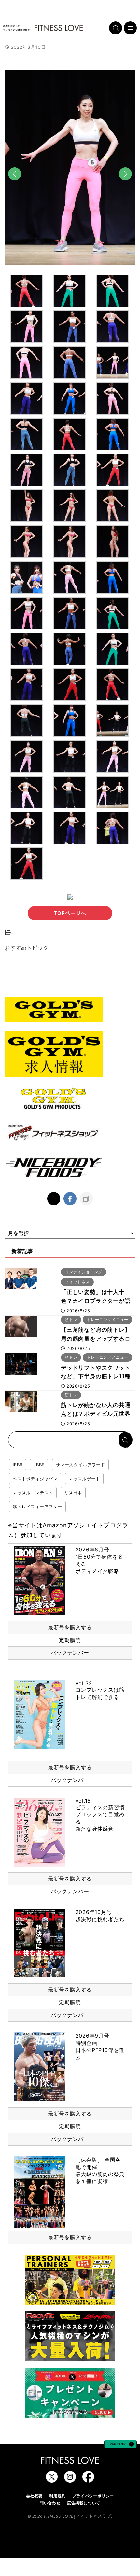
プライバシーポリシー (93, 2496)
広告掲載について (84, 2503)
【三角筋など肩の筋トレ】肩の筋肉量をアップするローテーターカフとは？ (96, 1339)
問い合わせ (50, 2503)
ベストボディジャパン (35, 1479)
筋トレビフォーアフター (37, 1507)
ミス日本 (73, 1493)
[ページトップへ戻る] (120, 2445)
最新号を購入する (70, 1627)
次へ (125, 185)
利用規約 (57, 2496)
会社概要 (34, 2496)
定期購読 (70, 1640)
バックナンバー (70, 1653)
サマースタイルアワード (80, 1465)
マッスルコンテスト (33, 1493)
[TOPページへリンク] (43, 28)
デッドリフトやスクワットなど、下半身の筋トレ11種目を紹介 (96, 1376)
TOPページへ (70, 913)
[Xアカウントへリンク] (52, 2479)
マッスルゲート (84, 1479)
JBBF (39, 1465)
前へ (15, 185)
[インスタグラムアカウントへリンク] (70, 2479)
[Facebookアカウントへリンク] (88, 2479)
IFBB (18, 1465)
